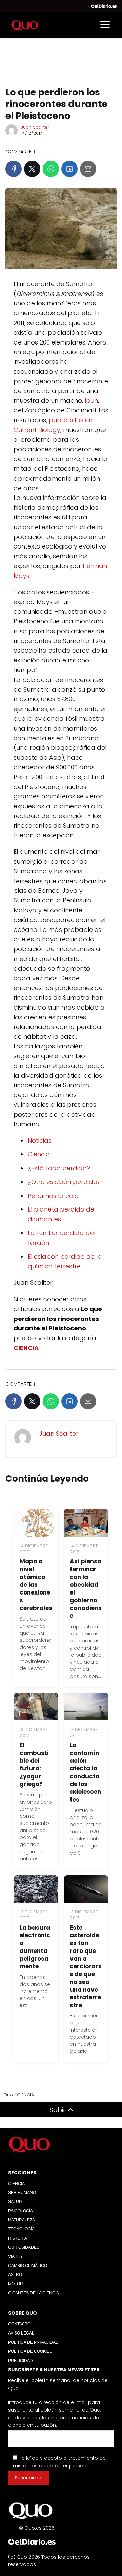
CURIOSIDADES (24, 2247)
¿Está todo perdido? (59, 1168)
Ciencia (39, 1154)
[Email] (88, 169)
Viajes (15, 2256)
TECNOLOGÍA (21, 2229)
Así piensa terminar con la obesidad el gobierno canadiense (86, 1589)
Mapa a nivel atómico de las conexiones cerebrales (36, 1585)
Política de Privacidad (33, 2342)
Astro (15, 2275)
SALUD (15, 2202)
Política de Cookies (30, 2351)
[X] (32, 169)
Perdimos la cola (53, 1196)
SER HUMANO (22, 2193)
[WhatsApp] (51, 169)
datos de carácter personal (57, 2466)
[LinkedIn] (69, 169)
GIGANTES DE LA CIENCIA (34, 2293)
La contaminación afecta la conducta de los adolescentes (85, 1772)
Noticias (40, 1140)
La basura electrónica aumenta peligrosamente (35, 1947)
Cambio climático (28, 2266)
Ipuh (91, 400)
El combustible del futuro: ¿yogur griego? (34, 1765)
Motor (16, 2284)
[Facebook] (14, 169)
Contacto (19, 2324)
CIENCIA (16, 2184)
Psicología (21, 2211)
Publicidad (21, 2361)
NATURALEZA (22, 2220)
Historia (18, 2238)
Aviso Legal (21, 2333)
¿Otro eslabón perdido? (64, 1182)
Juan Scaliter (35, 127)
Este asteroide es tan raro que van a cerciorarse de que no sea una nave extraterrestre (86, 1966)
